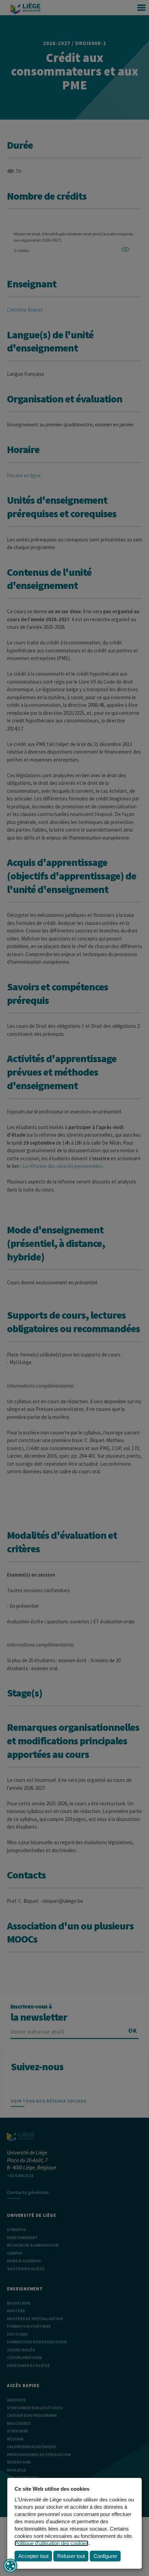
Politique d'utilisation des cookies (51, 2543)
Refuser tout (71, 2556)
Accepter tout (33, 2556)
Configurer (105, 2556)
